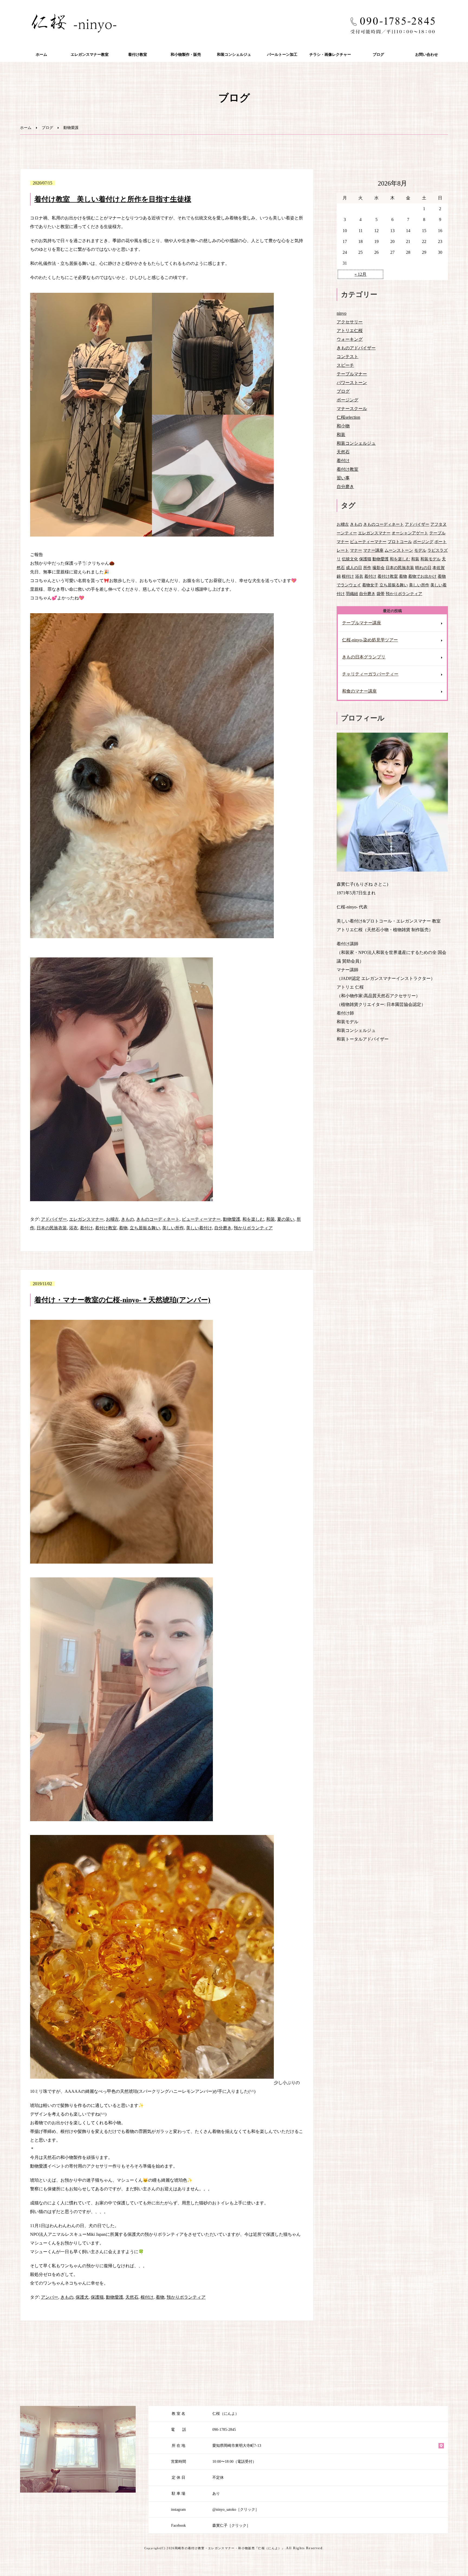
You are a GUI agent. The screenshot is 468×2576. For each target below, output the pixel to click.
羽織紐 (352, 594)
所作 (367, 568)
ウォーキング (350, 339)
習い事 (343, 478)
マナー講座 (373, 550)
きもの (128, 1219)
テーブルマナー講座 (362, 623)
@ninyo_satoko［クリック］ (236, 2510)
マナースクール (352, 409)
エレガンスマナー (86, 1219)
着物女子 (370, 585)
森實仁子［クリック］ (231, 2525)
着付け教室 (138, 55)
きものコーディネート (158, 1219)
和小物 (343, 426)
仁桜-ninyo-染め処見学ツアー (370, 640)
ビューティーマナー (201, 1219)
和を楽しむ (253, 1219)
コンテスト (347, 357)
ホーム (41, 55)
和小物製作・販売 (186, 55)
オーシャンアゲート (410, 533)
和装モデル (430, 559)
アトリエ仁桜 (350, 331)
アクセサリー (350, 322)
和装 (271, 1219)
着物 (123, 1228)
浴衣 (73, 1228)
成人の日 (354, 568)
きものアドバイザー (356, 348)
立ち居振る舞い (145, 1228)
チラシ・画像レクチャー (330, 55)
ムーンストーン (399, 550)
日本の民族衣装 (52, 1228)
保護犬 (82, 2297)
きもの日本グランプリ (364, 657)
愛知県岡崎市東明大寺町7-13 (237, 2446)
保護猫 (97, 2297)
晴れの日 (423, 568)
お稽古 (112, 1219)
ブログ (378, 55)
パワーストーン (352, 383)
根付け (147, 2297)
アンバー (50, 2297)
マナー (356, 550)
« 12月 (360, 274)
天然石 (132, 2297)
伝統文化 (350, 559)
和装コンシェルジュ (234, 55)
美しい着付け (199, 1228)
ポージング (347, 400)
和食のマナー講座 (359, 691)
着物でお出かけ (422, 576)
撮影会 (378, 568)
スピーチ (345, 365)
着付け (86, 1228)
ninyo (342, 313)
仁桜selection (348, 417)
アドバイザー (54, 1219)
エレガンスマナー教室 (90, 55)
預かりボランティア (253, 1228)
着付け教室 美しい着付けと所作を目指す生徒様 (113, 199)
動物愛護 (232, 1219)
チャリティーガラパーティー (370, 674)
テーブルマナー (352, 374)
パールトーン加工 (282, 55)
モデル (420, 550)
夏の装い (286, 1219)
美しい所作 (173, 1228)
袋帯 (381, 594)
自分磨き (223, 1228)
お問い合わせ (427, 55)
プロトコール (400, 542)
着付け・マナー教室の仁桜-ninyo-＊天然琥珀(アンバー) (122, 1300)
